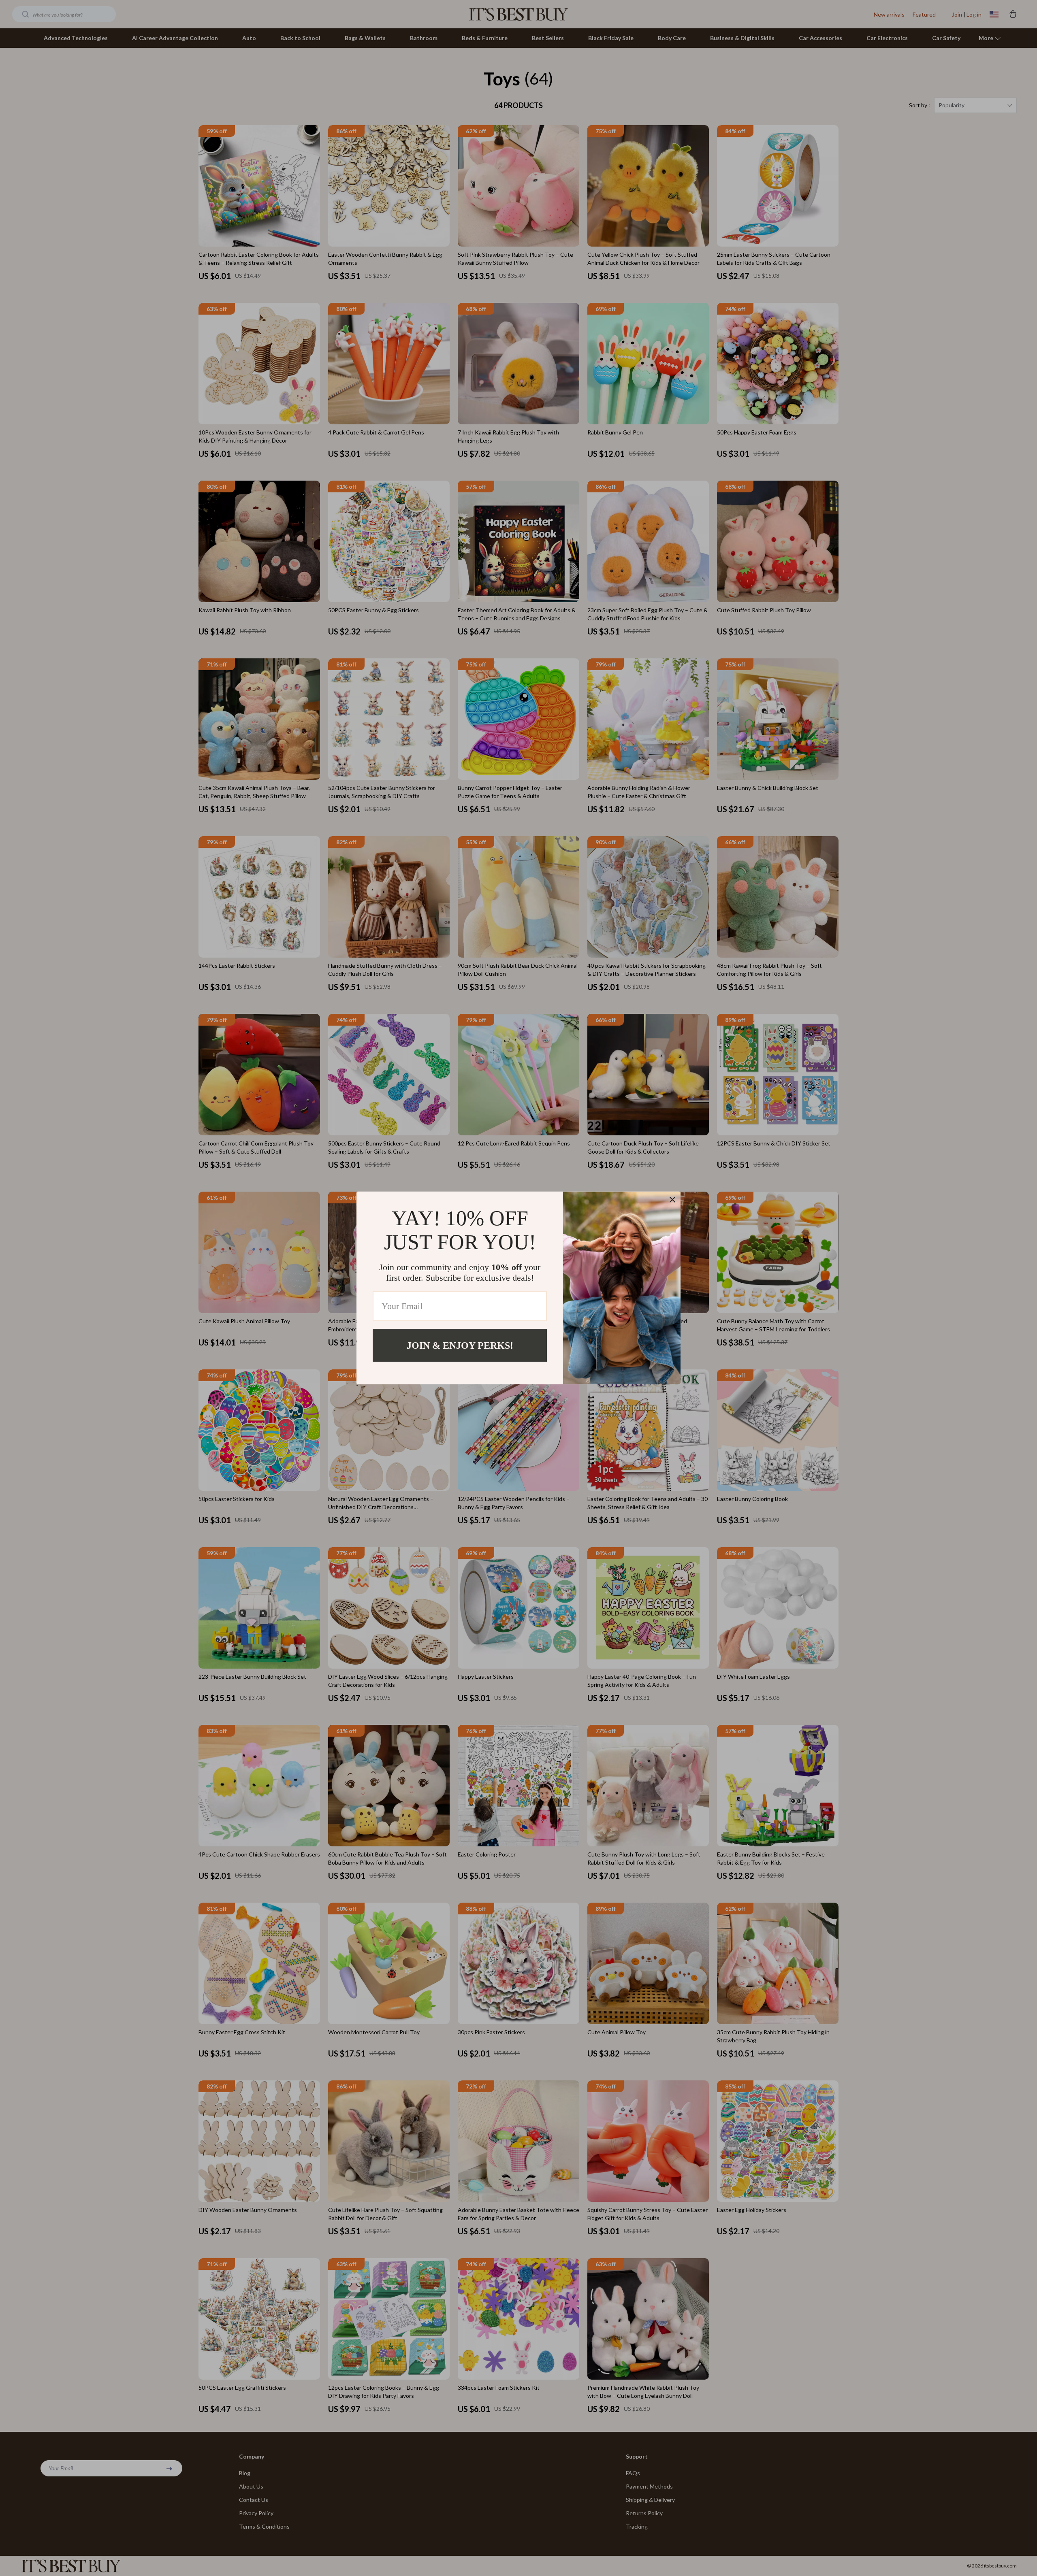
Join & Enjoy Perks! (460, 1345)
